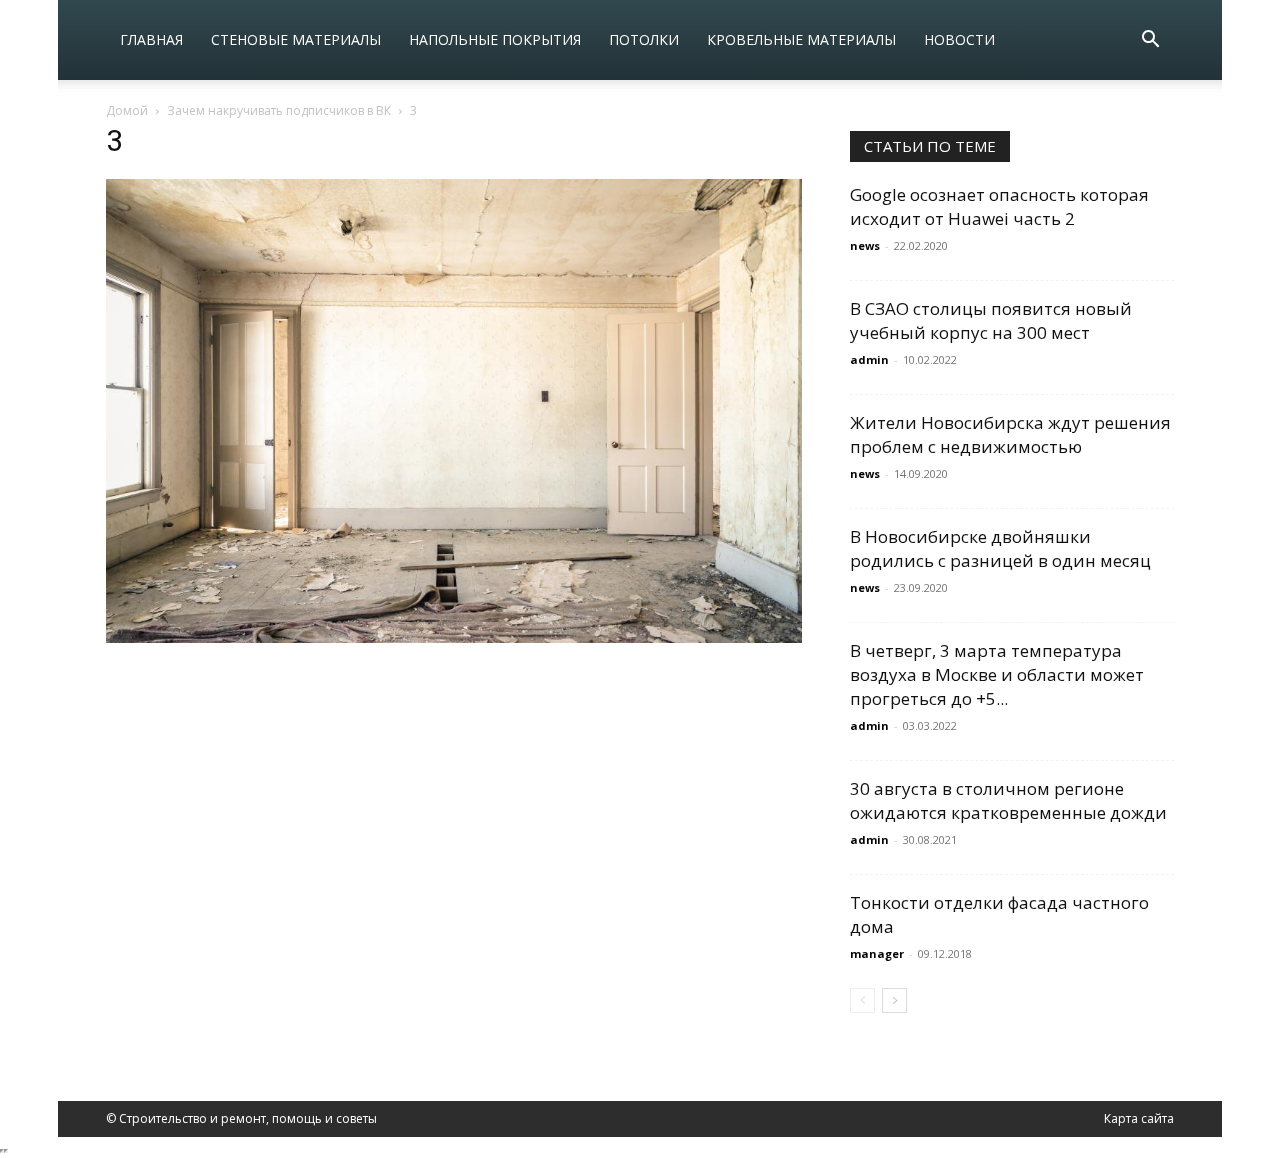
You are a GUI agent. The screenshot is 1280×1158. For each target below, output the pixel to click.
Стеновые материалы (296, 39)
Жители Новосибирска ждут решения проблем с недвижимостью (1010, 434)
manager (877, 953)
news (865, 245)
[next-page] (894, 1000)
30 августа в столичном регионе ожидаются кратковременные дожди (1008, 800)
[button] (1150, 41)
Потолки (644, 39)
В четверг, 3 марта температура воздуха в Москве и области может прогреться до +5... (997, 674)
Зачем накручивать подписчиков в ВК (279, 110)
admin (869, 359)
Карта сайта (1139, 1118)
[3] (454, 637)
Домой (127, 110)
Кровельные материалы (801, 39)
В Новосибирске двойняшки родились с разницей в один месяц (1000, 548)
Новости (959, 39)
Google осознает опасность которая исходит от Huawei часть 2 (999, 206)
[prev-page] (862, 1000)
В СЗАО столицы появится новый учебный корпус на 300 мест (991, 320)
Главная (151, 39)
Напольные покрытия (495, 39)
